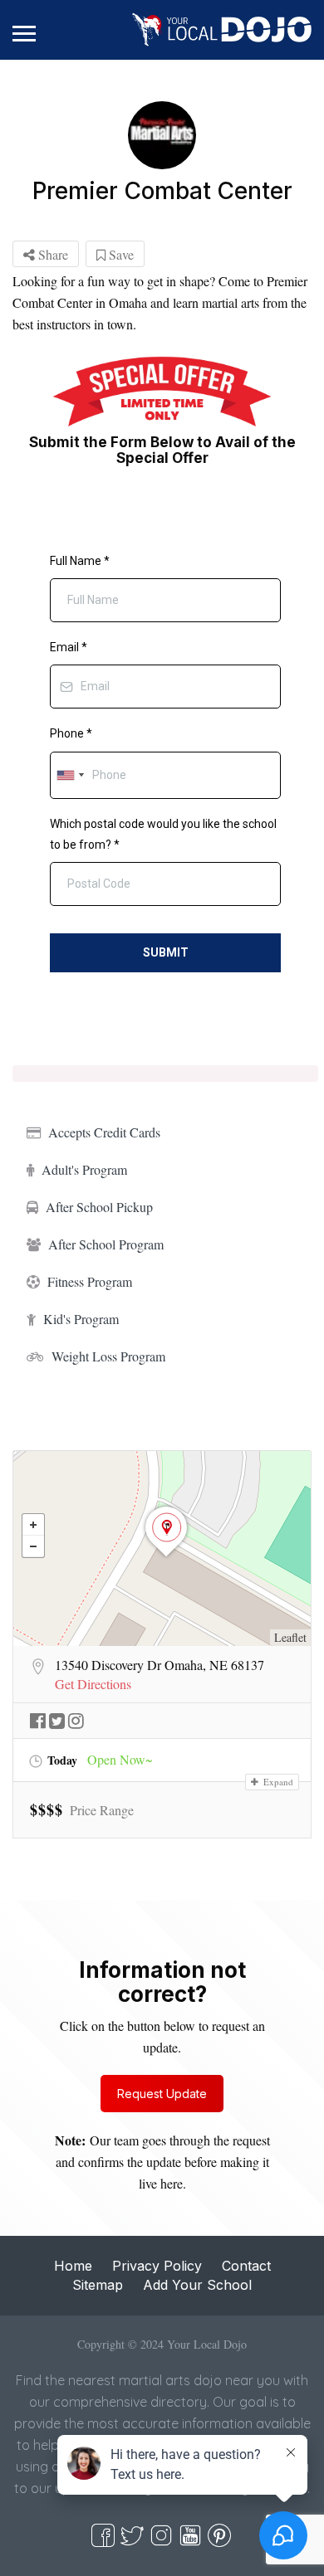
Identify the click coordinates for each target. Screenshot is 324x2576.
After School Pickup (99, 1207)
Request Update (162, 2094)
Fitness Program (90, 1281)
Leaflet (290, 1637)
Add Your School (197, 2285)
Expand (277, 1782)
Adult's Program (84, 1169)
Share (52, 254)
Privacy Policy (157, 2266)
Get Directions (93, 1684)
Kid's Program (81, 1319)
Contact (246, 2266)
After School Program (106, 1244)
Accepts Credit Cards (104, 1132)
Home (73, 2266)
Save (120, 254)
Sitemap (98, 2285)
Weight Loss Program (108, 1356)
